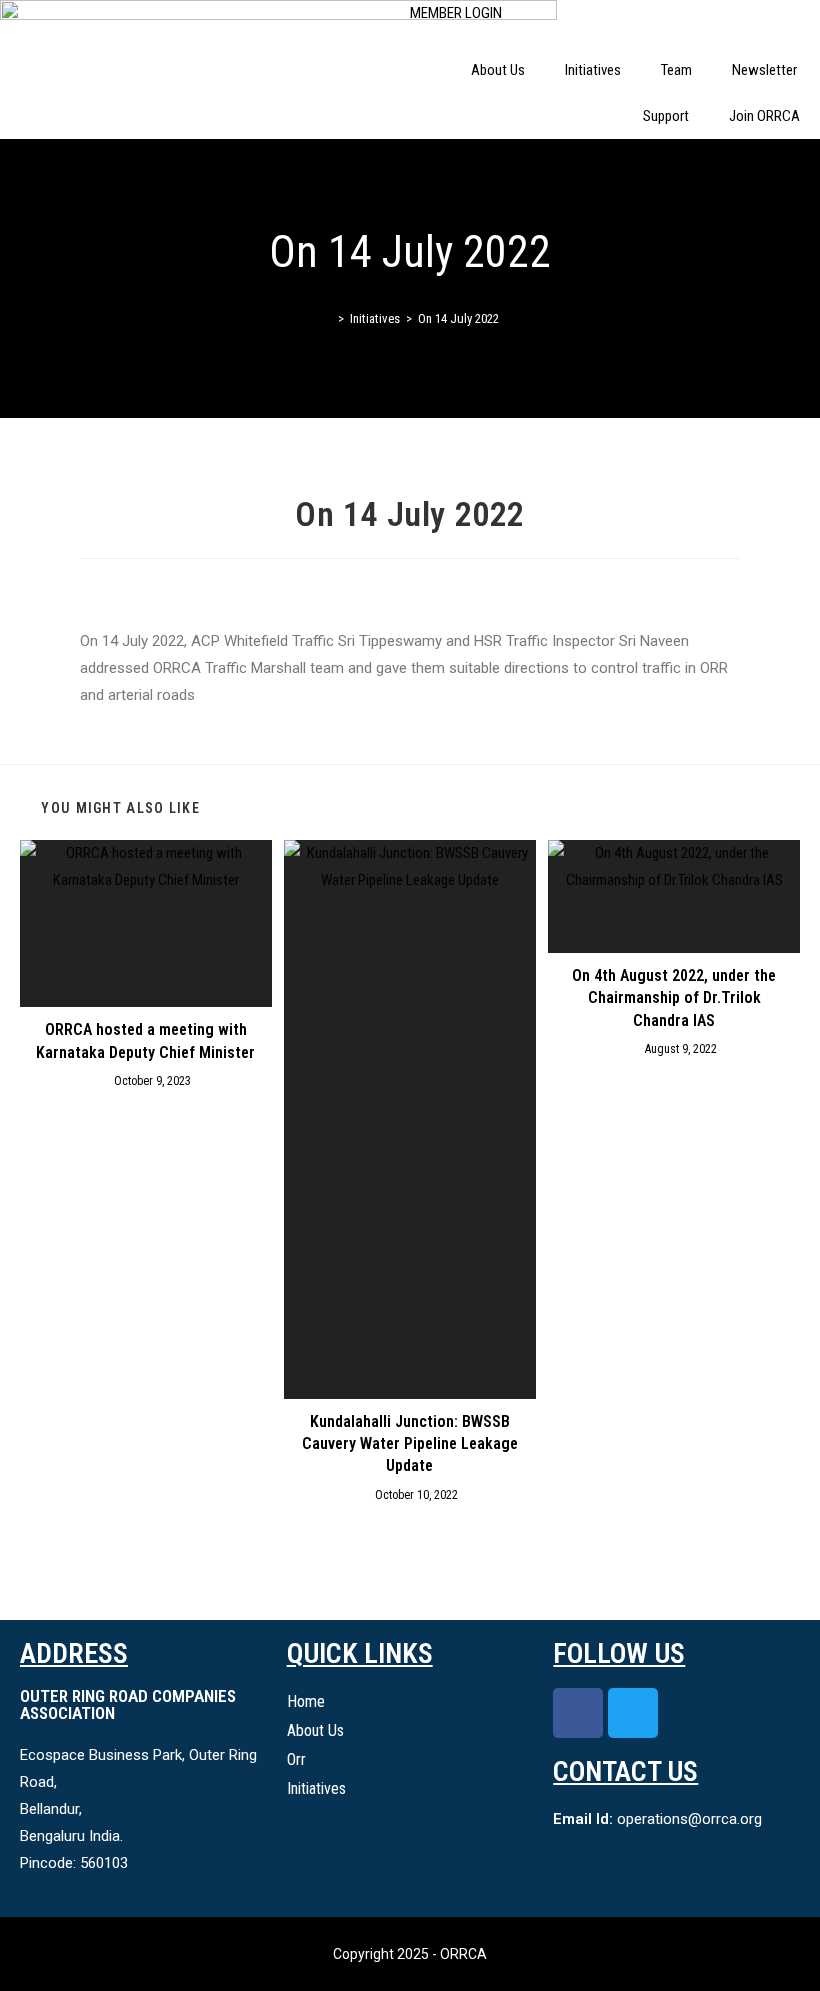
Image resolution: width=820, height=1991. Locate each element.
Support (666, 116)
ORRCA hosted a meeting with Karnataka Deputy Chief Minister (145, 1040)
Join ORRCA (764, 116)
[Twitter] (633, 1713)
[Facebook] (578, 1713)
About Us (498, 70)
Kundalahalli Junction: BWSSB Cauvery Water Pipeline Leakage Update (410, 1444)
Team (676, 70)
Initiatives (593, 70)
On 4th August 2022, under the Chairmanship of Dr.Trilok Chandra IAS (674, 998)
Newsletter (766, 70)
